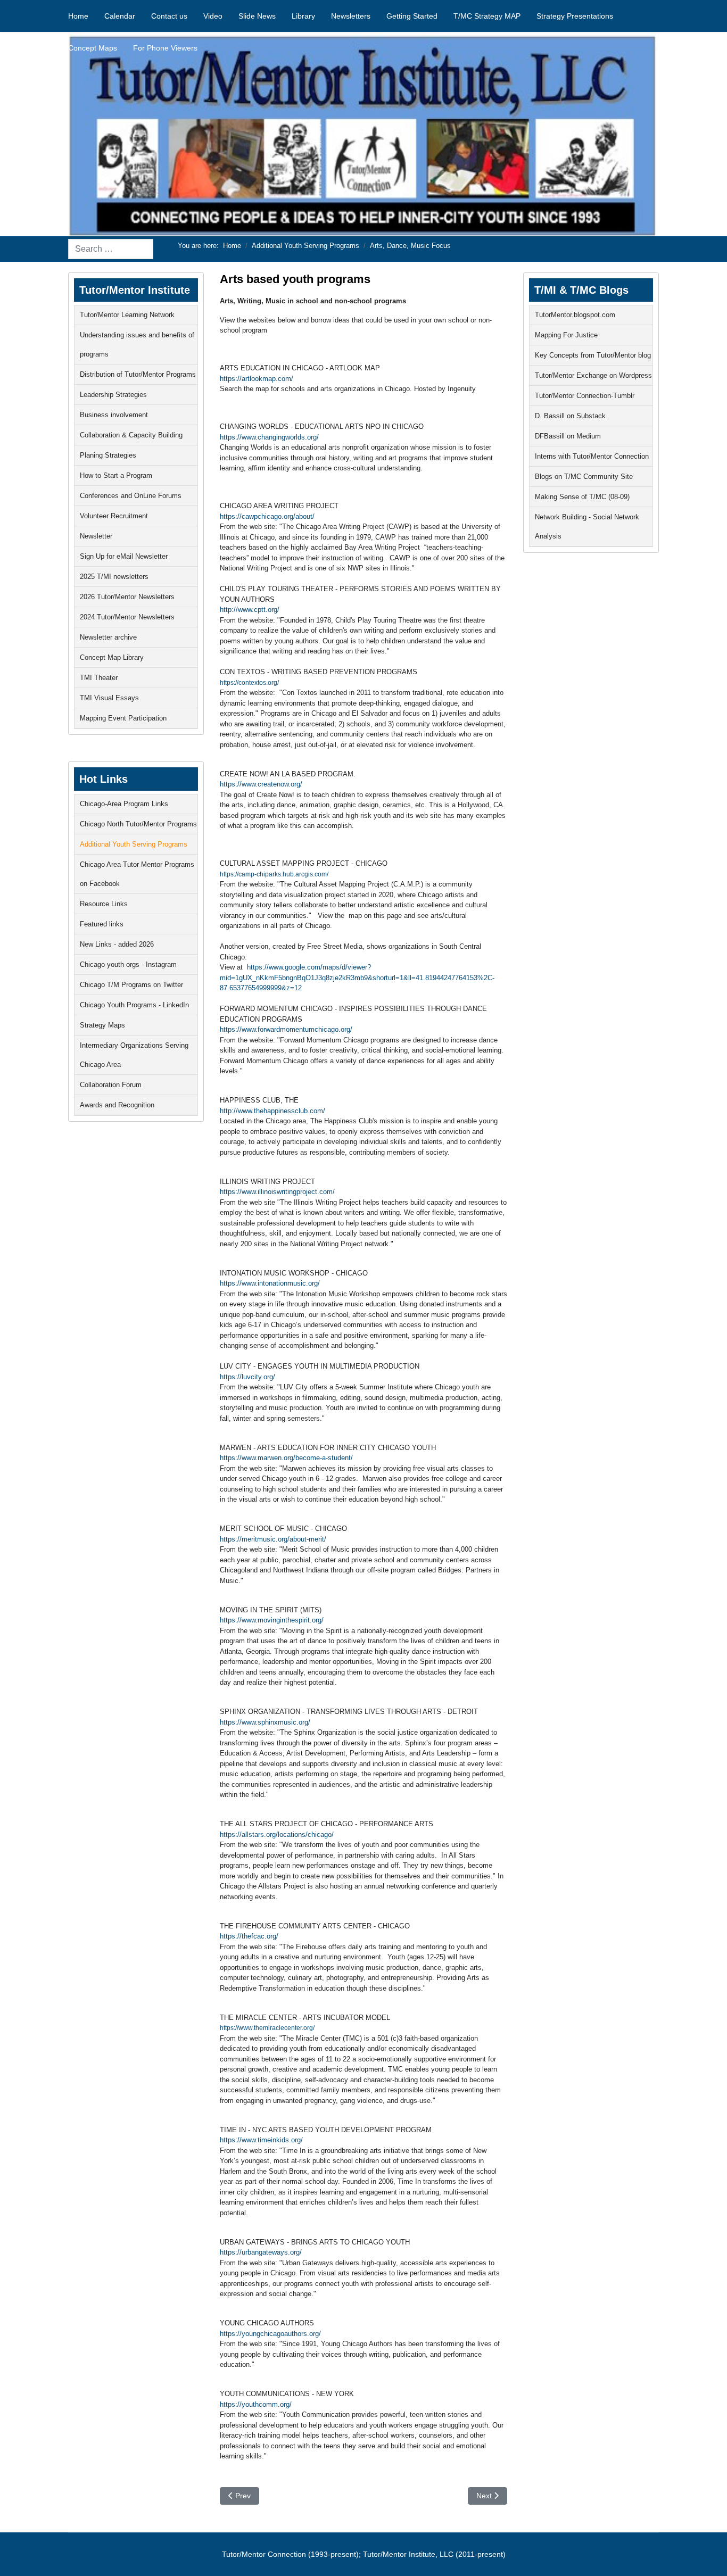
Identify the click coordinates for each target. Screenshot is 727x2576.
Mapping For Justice (566, 335)
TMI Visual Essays (109, 698)
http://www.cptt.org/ (250, 610)
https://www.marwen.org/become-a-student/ (286, 1458)
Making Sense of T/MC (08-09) (582, 497)
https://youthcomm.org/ (256, 2404)
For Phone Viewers (165, 48)
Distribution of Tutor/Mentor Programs (138, 374)
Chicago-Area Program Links (124, 804)
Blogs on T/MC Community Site (584, 477)
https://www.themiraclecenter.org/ (267, 2028)
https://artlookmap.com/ (257, 379)
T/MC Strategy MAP (487, 16)
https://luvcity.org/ (247, 1377)
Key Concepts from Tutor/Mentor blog (593, 355)
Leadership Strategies (113, 395)
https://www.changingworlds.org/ (269, 437)
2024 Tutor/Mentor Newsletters (127, 617)
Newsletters (351, 16)
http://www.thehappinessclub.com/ (272, 1111)
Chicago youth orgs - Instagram (128, 964)
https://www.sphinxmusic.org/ (265, 1722)
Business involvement (114, 415)
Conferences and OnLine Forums (131, 496)
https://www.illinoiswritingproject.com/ (277, 1192)
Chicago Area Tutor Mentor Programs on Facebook (137, 874)
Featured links (102, 924)
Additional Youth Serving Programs (134, 844)
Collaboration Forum (111, 1085)
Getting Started (412, 16)
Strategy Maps (102, 1025)
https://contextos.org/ (249, 683)
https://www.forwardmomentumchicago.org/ (286, 1029)
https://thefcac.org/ (249, 1936)
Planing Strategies (108, 455)
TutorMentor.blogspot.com (575, 315)
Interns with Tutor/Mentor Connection (592, 456)
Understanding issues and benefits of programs (137, 345)
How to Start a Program (116, 475)
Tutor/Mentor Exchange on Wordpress (593, 375)
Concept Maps (93, 48)
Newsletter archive (108, 637)
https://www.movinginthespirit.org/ (272, 1620)
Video (213, 16)
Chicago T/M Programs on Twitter (131, 985)
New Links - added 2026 (117, 944)
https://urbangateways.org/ (261, 2252)
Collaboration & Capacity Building (131, 435)
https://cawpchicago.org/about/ (267, 516)
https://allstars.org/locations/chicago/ (277, 1834)
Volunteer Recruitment (114, 516)
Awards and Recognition (117, 1105)
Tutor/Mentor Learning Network (127, 315)
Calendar (120, 16)
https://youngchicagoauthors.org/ (270, 2334)
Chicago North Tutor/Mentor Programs (138, 824)
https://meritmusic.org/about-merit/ (273, 1539)
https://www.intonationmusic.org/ (270, 1283)
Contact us (169, 16)
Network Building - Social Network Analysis (587, 527)
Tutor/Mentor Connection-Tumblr (585, 396)
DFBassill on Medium (568, 436)
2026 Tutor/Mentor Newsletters (127, 597)
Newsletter (96, 536)
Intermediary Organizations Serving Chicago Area (134, 1055)
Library (303, 16)
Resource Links (104, 904)
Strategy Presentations (575, 16)
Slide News (257, 16)
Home (78, 16)
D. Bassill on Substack (570, 416)
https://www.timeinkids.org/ (261, 2140)
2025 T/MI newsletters (114, 577)
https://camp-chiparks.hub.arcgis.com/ (274, 874)
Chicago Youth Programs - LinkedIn (134, 1005)
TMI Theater (99, 678)
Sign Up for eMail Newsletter (124, 556)
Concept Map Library (112, 657)
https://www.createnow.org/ (261, 784)
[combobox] (111, 249)
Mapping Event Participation (123, 718)
